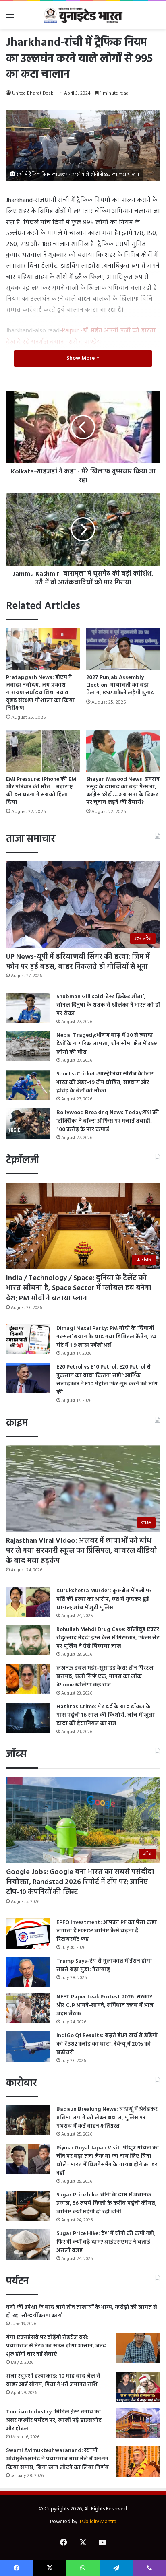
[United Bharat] (83, 15)
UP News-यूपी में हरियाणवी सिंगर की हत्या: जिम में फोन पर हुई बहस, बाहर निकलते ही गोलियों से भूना (78, 962)
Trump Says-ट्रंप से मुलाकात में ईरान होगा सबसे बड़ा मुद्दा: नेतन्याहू (104, 1965)
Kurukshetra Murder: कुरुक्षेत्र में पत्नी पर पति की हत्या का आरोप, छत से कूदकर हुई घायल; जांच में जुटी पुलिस (104, 1599)
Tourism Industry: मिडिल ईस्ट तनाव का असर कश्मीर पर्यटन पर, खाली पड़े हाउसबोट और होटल (54, 2420)
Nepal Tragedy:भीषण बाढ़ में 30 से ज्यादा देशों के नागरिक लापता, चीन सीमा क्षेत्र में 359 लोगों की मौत (107, 1044)
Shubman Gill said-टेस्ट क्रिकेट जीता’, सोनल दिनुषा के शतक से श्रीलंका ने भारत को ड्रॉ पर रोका (108, 1005)
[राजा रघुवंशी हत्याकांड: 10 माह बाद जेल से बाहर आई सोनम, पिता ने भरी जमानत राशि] (138, 2387)
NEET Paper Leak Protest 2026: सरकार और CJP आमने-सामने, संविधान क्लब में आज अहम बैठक (105, 2005)
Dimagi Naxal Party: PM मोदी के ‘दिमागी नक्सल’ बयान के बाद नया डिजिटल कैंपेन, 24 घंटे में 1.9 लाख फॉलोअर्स (106, 1337)
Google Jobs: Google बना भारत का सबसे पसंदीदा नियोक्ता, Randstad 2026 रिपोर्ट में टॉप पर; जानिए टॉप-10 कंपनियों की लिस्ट (80, 1882)
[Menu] (10, 18)
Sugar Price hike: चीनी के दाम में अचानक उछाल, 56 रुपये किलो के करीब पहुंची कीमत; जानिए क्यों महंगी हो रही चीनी (106, 2203)
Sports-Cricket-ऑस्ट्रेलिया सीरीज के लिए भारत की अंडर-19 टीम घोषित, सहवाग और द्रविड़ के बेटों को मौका (105, 1083)
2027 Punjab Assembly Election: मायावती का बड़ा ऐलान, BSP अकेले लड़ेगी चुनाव (120, 685)
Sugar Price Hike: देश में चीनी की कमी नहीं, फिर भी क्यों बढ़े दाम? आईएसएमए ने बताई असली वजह (106, 2242)
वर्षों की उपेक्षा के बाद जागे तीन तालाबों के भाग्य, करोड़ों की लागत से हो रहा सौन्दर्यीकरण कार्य (82, 2312)
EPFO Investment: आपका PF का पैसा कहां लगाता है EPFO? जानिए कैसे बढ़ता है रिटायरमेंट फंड (107, 1931)
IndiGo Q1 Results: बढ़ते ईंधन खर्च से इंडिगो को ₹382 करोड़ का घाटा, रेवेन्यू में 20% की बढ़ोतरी (107, 2044)
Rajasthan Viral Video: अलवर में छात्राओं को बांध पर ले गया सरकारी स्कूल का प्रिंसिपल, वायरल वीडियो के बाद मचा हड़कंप (82, 1551)
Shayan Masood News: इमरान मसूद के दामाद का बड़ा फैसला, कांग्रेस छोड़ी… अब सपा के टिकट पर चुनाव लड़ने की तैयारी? (123, 791)
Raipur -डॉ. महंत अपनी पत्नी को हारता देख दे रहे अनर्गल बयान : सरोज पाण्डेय (81, 336)
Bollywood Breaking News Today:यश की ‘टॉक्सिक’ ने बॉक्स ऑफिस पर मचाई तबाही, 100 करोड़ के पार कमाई (108, 1121)
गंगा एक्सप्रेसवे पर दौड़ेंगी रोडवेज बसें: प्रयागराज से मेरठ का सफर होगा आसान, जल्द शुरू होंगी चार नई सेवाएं (56, 2346)
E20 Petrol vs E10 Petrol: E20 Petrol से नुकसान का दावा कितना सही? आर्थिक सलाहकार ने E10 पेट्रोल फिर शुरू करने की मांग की (107, 1380)
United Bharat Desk (33, 93)
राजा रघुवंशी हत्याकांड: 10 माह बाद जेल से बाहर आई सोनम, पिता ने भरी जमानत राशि (53, 2380)
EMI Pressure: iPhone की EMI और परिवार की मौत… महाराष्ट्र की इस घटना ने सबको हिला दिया (42, 791)
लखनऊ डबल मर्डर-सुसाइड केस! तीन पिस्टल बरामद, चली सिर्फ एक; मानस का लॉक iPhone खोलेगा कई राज (105, 1677)
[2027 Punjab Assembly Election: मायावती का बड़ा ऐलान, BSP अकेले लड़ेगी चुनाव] (123, 649)
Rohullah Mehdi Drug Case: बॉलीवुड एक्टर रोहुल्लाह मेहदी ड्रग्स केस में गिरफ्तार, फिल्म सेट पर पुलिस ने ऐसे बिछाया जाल (108, 1638)
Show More (81, 358)
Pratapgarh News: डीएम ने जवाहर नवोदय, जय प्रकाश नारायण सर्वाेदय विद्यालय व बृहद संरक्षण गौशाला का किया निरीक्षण (40, 693)
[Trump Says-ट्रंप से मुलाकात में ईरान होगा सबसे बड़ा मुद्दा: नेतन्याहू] (28, 1972)
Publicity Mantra (98, 2522)
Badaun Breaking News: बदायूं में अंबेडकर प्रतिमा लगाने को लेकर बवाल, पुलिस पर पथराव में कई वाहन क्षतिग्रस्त (107, 2118)
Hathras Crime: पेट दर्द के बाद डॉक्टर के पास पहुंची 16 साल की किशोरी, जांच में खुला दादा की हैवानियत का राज (106, 1715)
